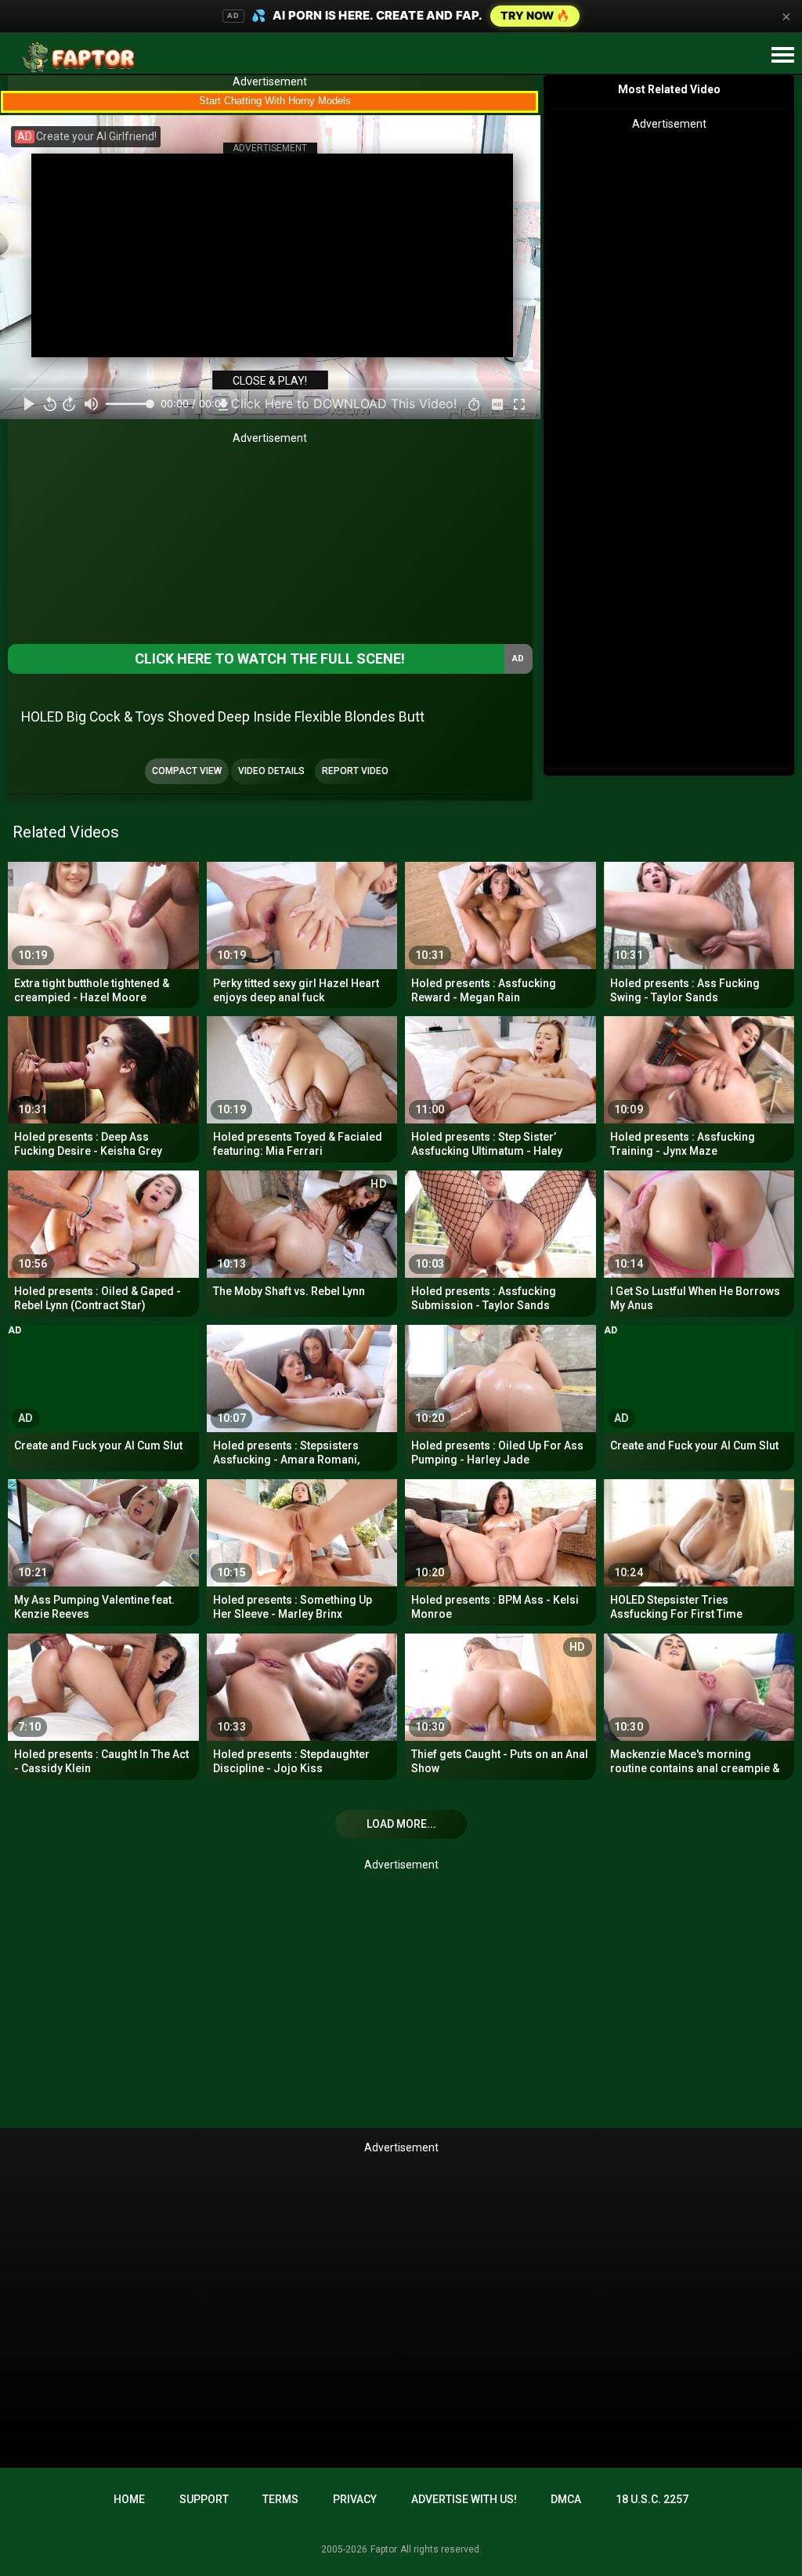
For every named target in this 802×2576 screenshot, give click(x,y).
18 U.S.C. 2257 (652, 2499)
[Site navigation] (782, 56)
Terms (280, 2499)
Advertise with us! (464, 2499)
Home (129, 2499)
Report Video (355, 771)
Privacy (355, 2499)
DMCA (566, 2499)
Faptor (384, 2549)
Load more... (401, 1824)
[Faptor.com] (81, 57)
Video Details (271, 771)
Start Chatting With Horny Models (275, 101)
